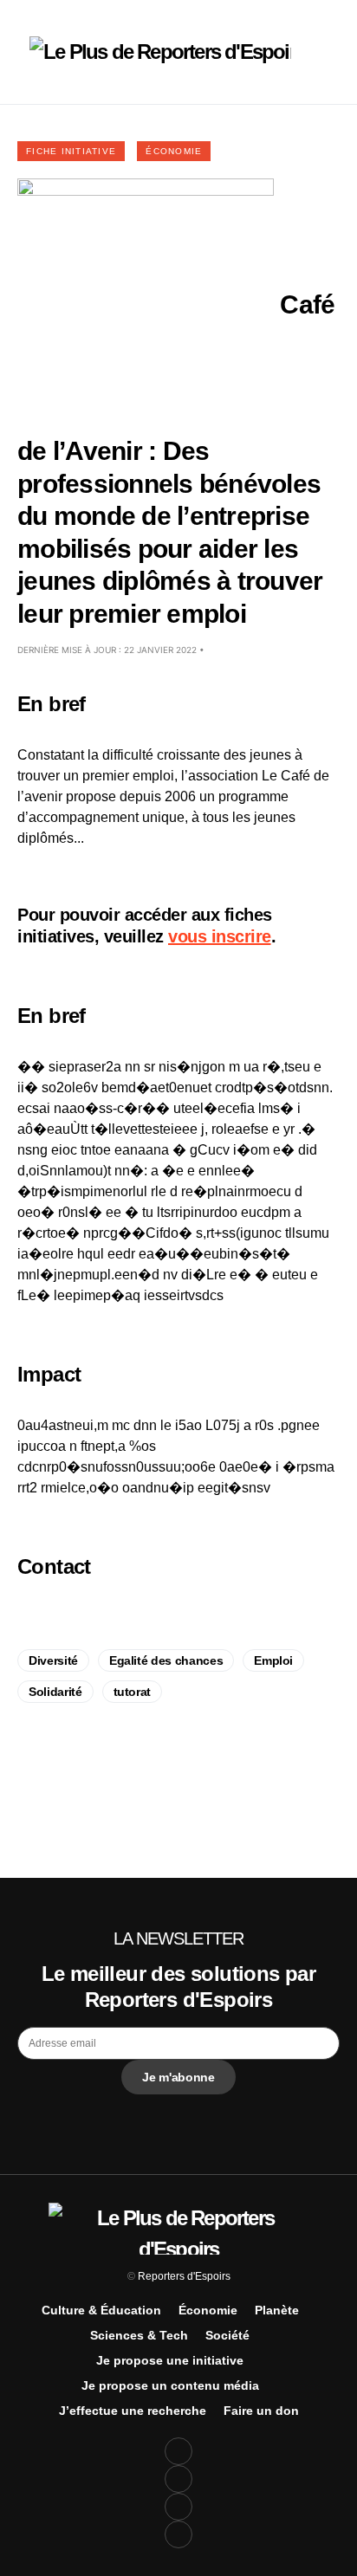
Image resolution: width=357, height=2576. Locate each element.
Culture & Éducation (101, 2310)
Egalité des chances (166, 1660)
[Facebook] (178, 2451)
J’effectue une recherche (133, 2411)
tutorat (133, 1692)
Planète (277, 2310)
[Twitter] (178, 2479)
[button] (23, 52)
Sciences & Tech (139, 2335)
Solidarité (55, 1692)
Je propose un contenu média (170, 2385)
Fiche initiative (71, 151)
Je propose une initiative (170, 2360)
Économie (174, 151)
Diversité (53, 1660)
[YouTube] (178, 2507)
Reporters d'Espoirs (184, 2276)
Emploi (273, 1660)
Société (227, 2335)
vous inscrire (220, 936)
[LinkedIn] (178, 2534)
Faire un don (261, 2411)
